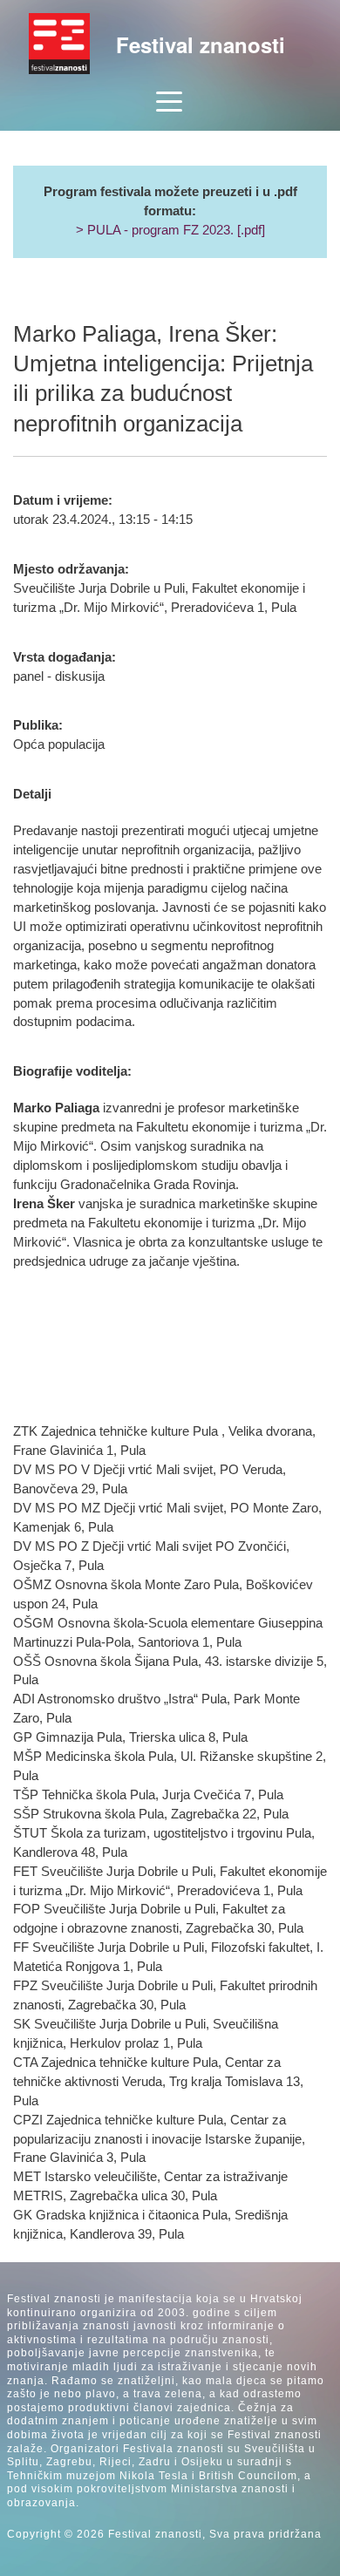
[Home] (59, 44)
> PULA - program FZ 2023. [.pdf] (170, 230)
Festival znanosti (201, 44)
